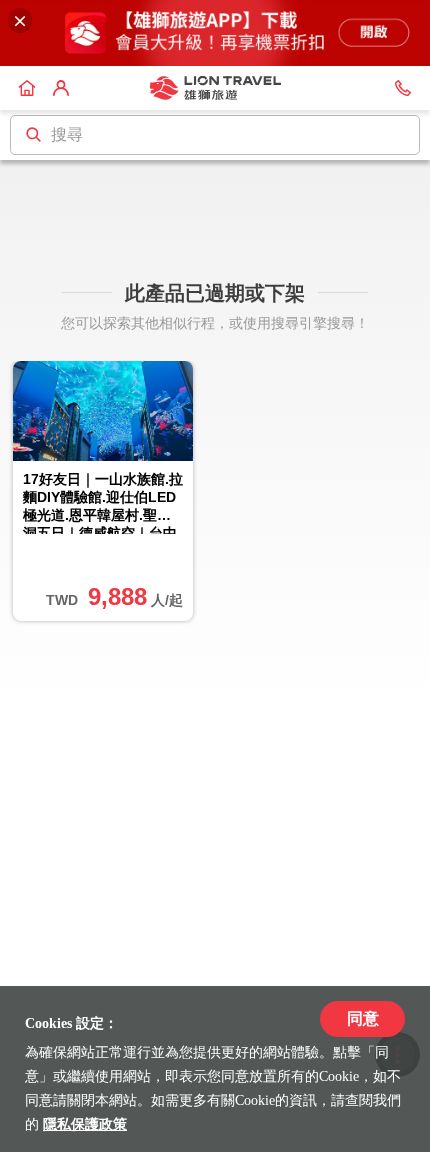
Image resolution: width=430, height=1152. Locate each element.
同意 (363, 1018)
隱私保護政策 (85, 1124)
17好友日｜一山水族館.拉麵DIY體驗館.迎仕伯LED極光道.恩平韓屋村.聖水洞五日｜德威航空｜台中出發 (103, 503)
